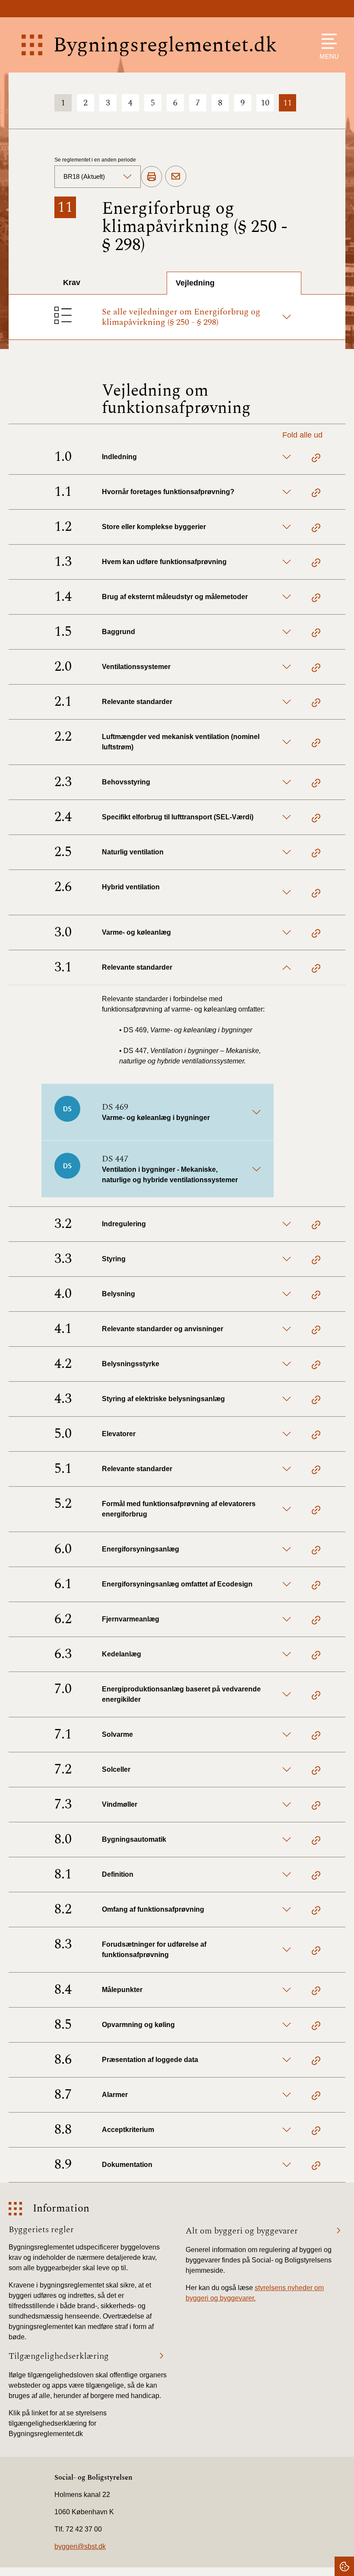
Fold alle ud (302, 435)
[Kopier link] (316, 459)
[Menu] (327, 41)
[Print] (152, 177)
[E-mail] (176, 177)
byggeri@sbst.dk (80, 2546)
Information (61, 2209)
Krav (72, 282)
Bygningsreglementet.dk (165, 45)
